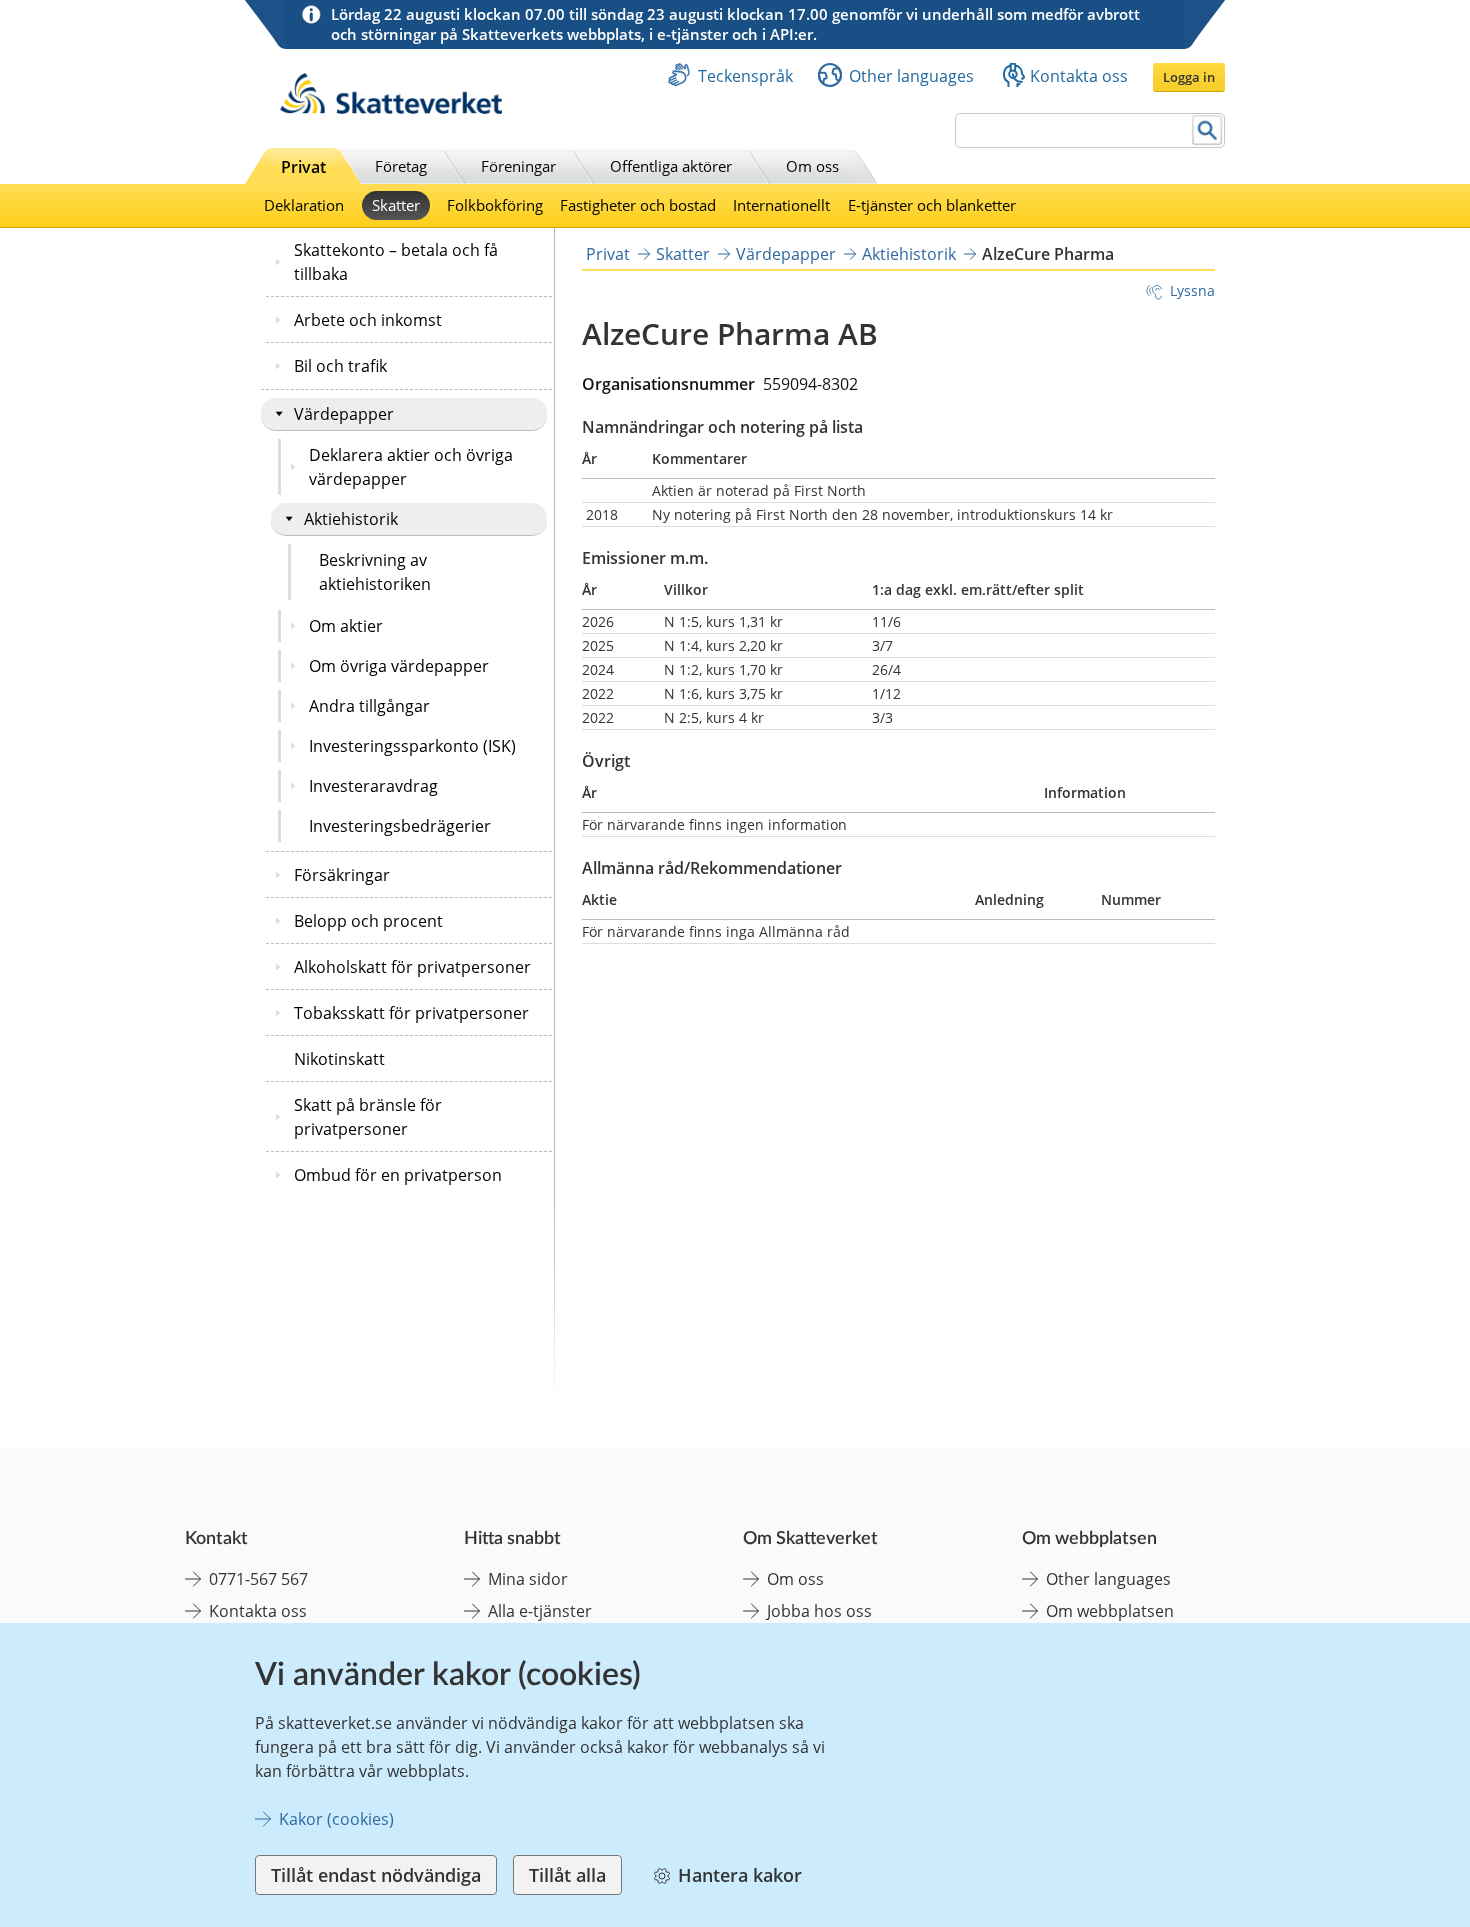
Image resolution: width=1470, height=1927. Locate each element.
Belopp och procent (368, 921)
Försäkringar (342, 875)
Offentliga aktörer (671, 166)
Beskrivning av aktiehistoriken (375, 572)
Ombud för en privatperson (398, 1175)
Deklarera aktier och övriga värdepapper (411, 467)
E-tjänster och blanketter (932, 205)
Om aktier (346, 626)
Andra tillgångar (369, 706)
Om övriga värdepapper (399, 666)
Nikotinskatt (339, 1059)
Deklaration (304, 205)
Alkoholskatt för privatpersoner (412, 967)
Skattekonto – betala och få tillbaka (396, 262)
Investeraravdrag (373, 786)
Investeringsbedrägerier (400, 826)
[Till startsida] (391, 108)
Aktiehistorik (351, 519)
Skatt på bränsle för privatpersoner (368, 1117)
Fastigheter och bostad (638, 205)
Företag (401, 166)
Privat (303, 167)
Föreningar (518, 166)
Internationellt (781, 205)
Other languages (911, 76)
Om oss (812, 166)
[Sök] (1207, 130)
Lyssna (1192, 290)
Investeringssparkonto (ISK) (412, 746)
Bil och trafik (340, 366)
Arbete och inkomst (368, 320)
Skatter (396, 205)
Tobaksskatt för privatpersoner (411, 1013)
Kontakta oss (1079, 76)
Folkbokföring (495, 205)
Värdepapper (344, 414)
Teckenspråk (745, 76)
